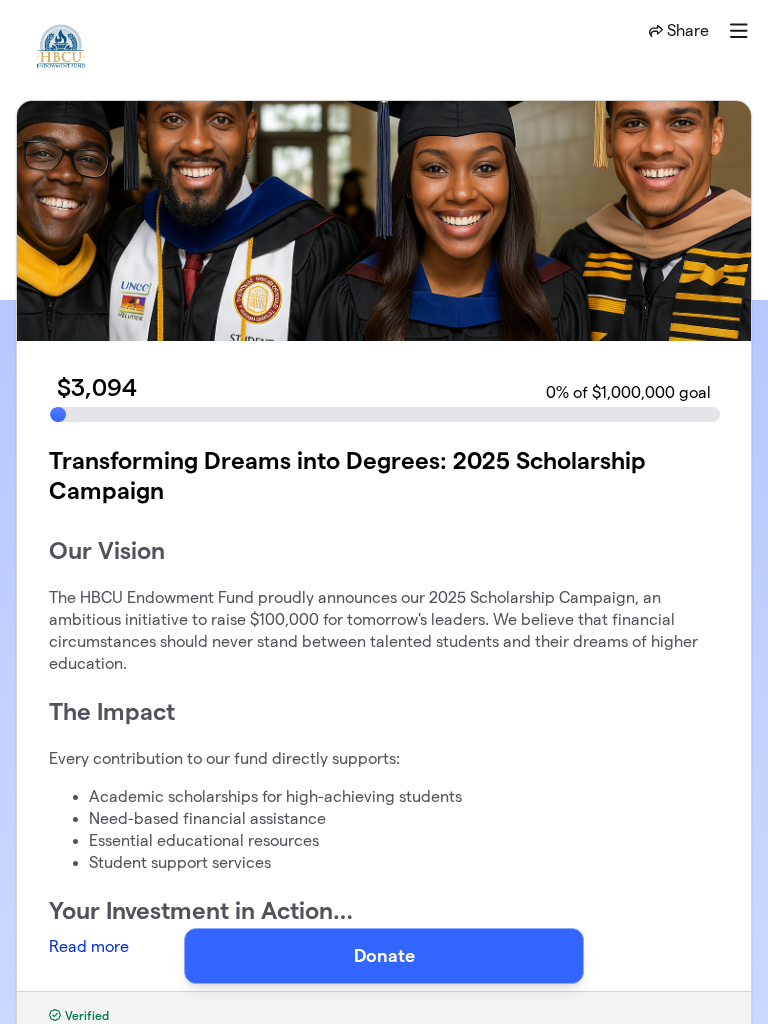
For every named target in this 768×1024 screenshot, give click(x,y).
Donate (384, 955)
